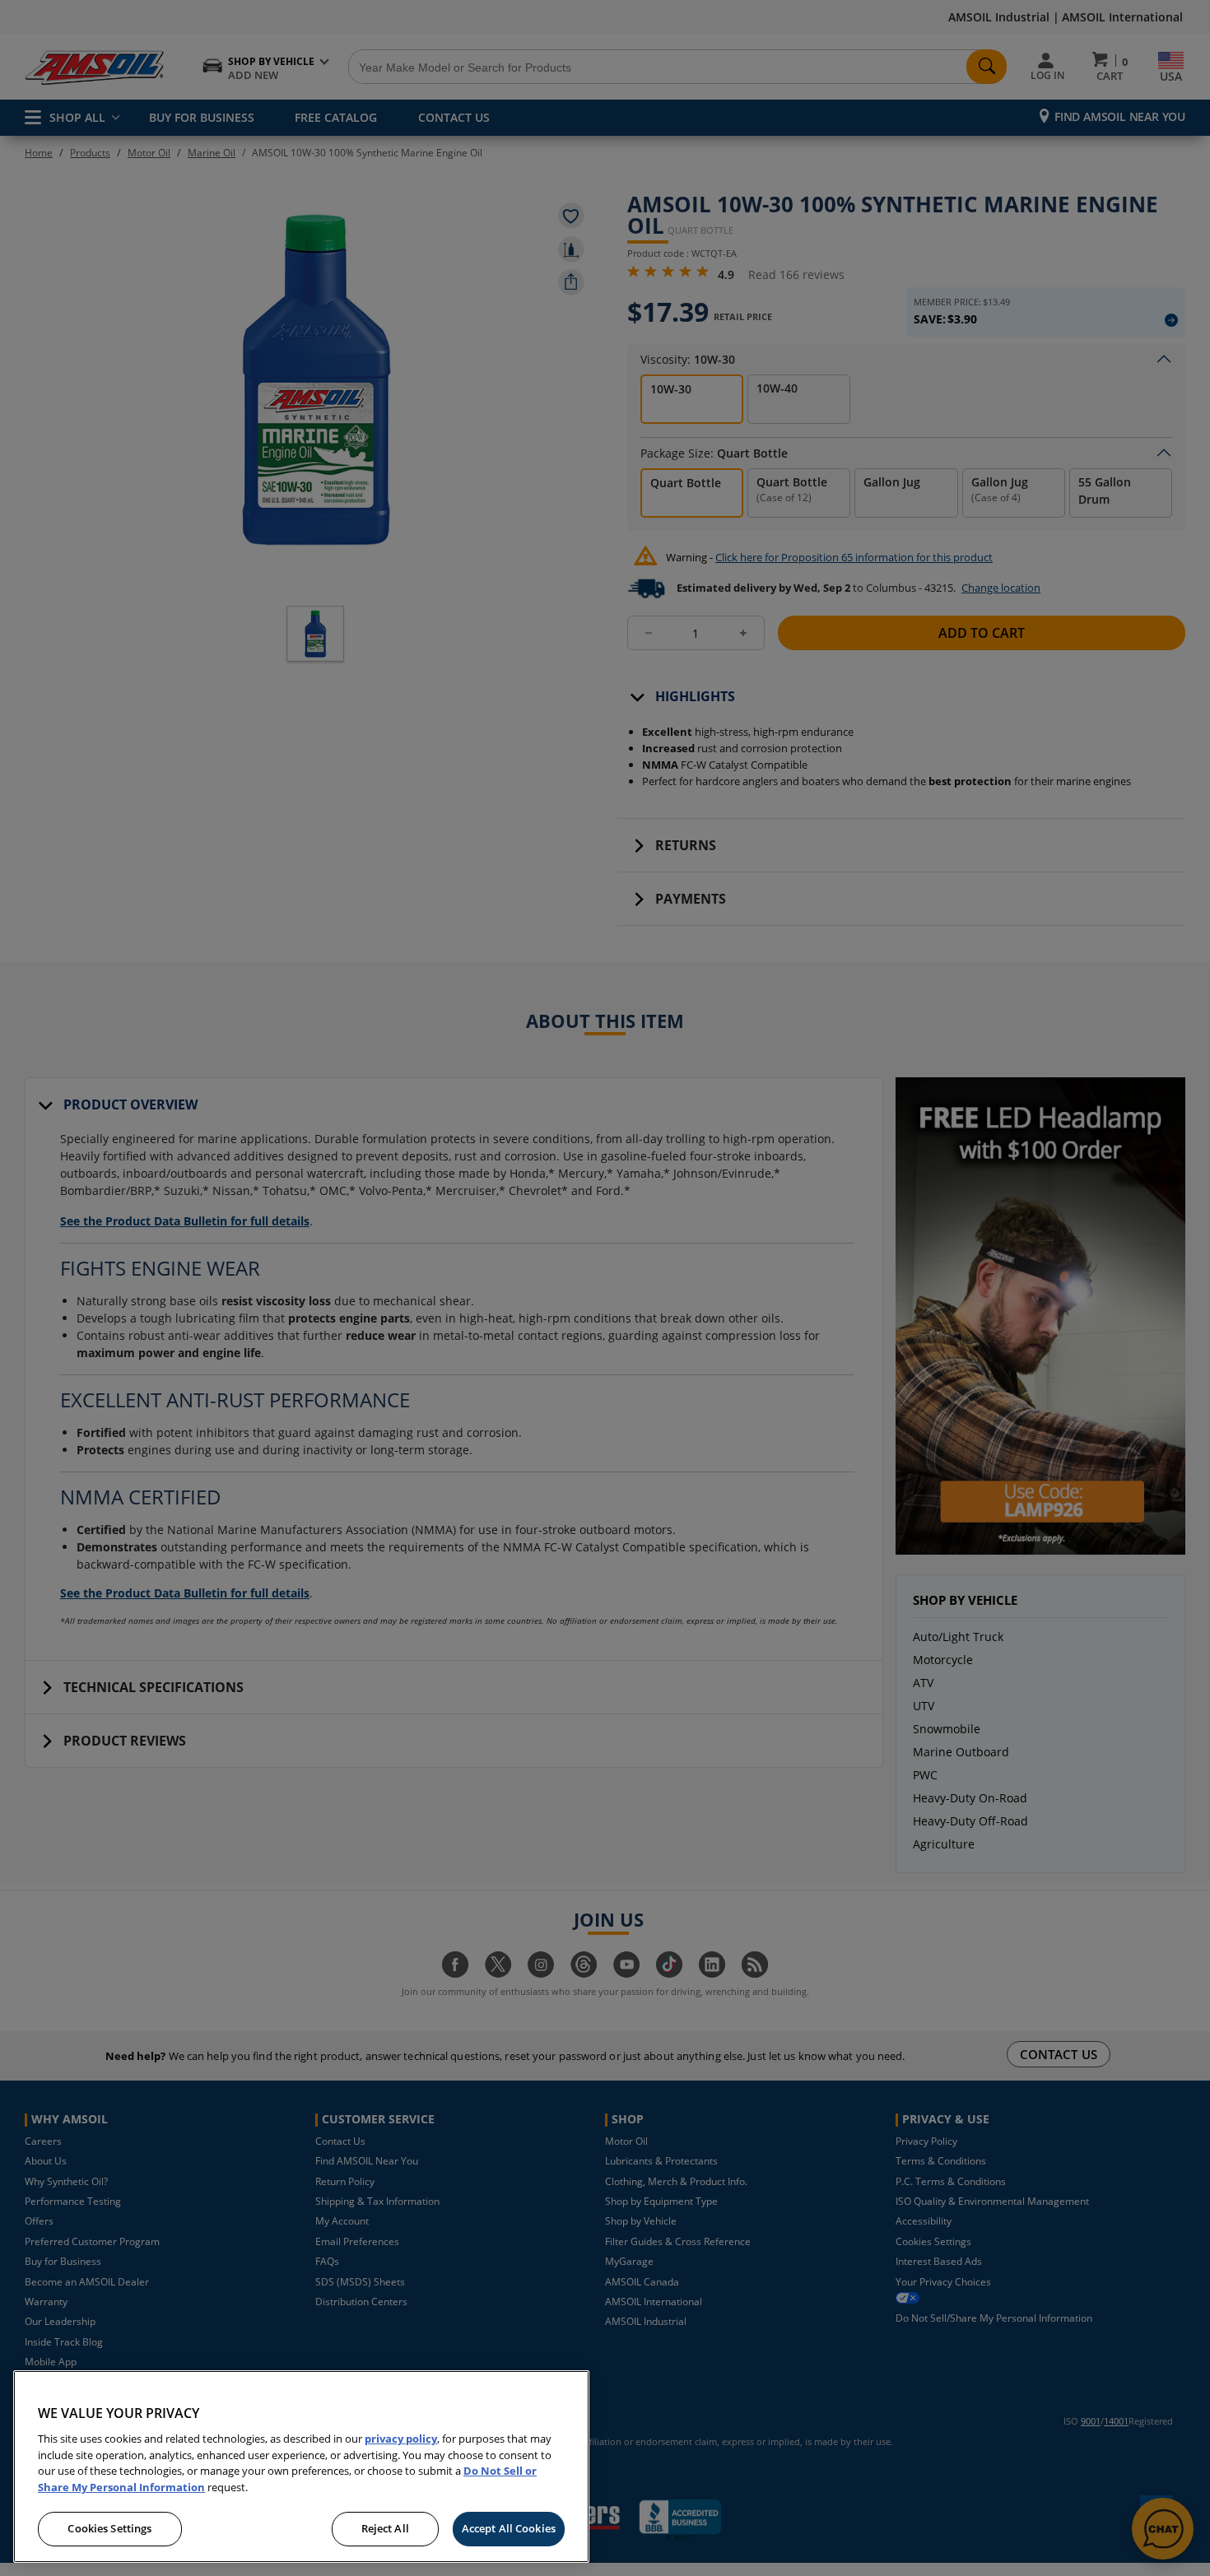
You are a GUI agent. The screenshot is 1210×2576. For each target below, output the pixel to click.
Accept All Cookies (509, 2528)
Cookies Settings (109, 2528)
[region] (301, 2467)
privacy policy (401, 2439)
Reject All (385, 2528)
